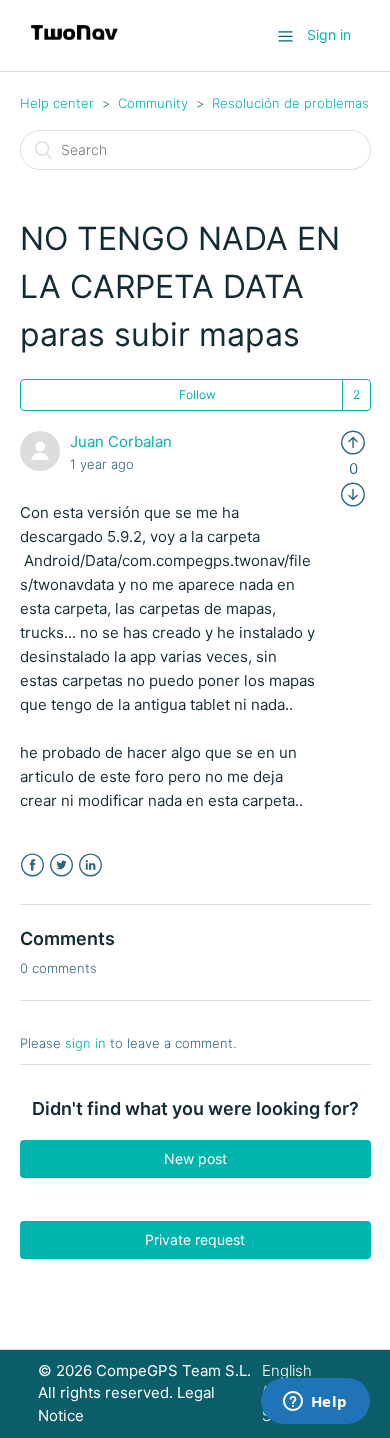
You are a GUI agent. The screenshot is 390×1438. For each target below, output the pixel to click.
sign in (85, 1043)
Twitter (61, 865)
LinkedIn (90, 865)
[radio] (353, 441)
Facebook (32, 865)
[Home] (74, 45)
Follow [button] (197, 394)
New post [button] (195, 1158)
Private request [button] (195, 1239)
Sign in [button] (329, 34)
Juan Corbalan (121, 441)
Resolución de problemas (290, 103)
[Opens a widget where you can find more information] (315, 1403)
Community (153, 103)
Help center (57, 103)
